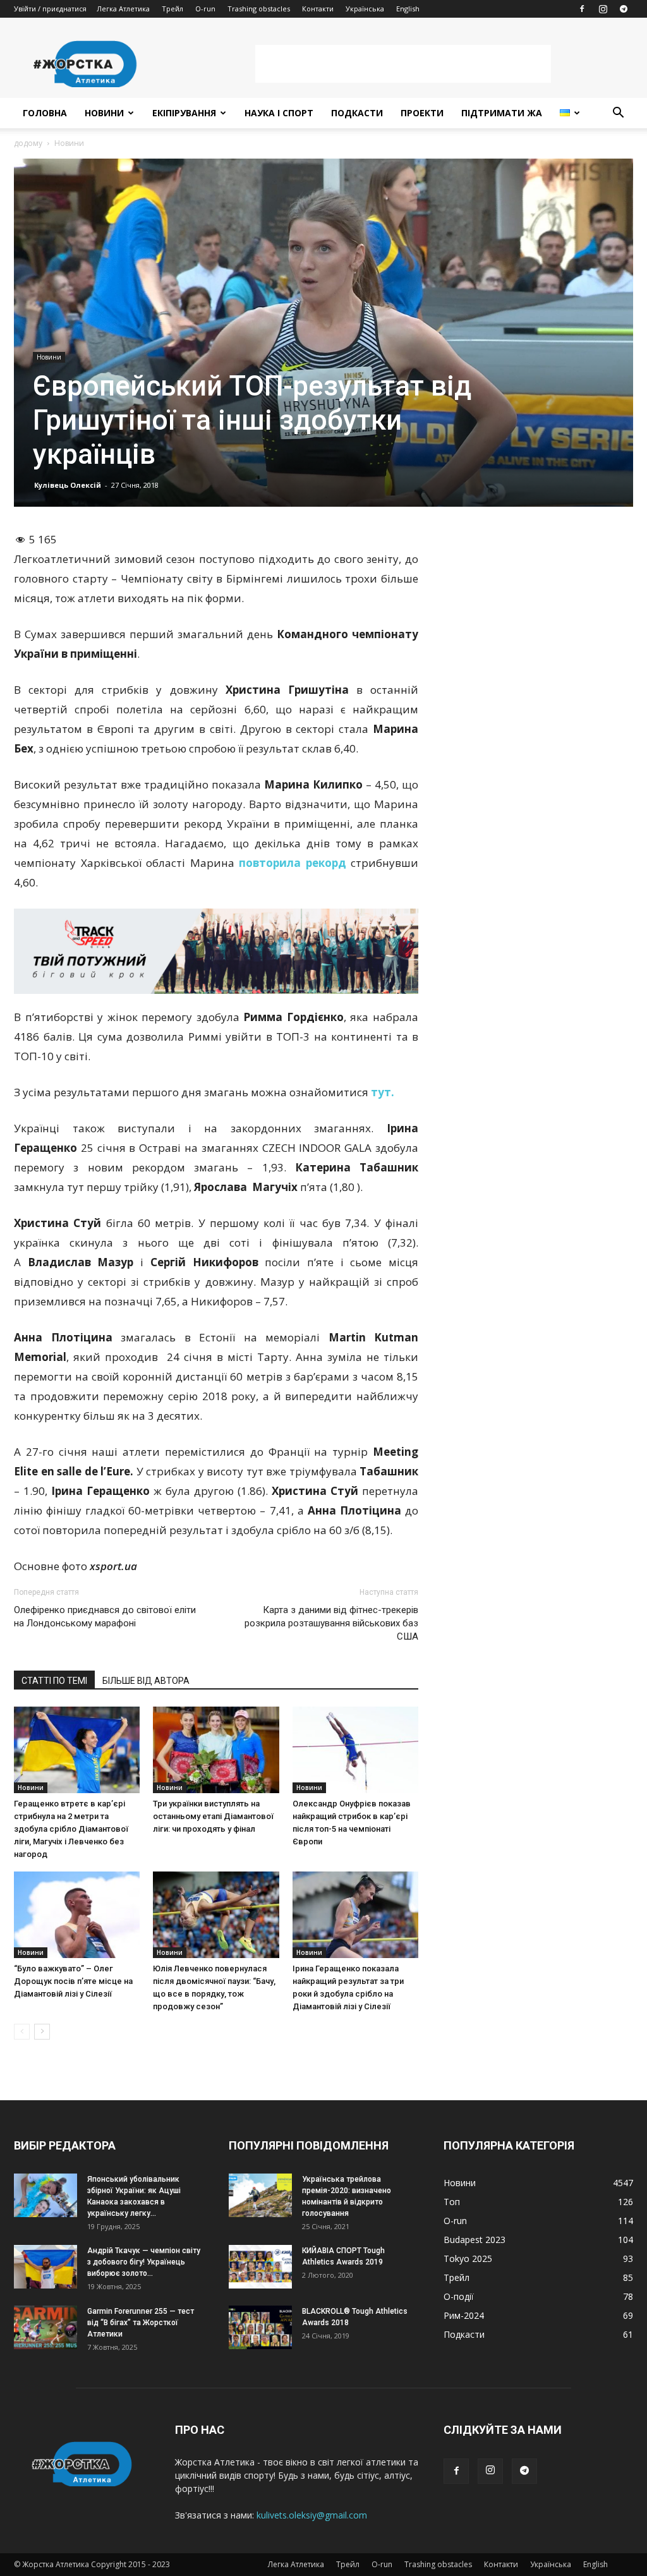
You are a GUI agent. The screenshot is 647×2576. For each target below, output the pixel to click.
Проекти (422, 113)
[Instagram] (603, 9)
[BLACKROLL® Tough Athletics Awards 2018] (260, 2327)
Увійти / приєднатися (50, 9)
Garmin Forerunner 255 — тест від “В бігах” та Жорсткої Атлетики (141, 2323)
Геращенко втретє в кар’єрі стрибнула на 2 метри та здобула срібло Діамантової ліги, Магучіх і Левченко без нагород (71, 1829)
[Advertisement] (403, 64)
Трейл (172, 9)
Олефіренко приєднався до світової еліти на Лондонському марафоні (105, 1617)
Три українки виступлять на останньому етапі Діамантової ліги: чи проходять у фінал (213, 1816)
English (408, 9)
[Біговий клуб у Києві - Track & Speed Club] (216, 951)
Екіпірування (184, 113)
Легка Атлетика (123, 9)
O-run (205, 9)
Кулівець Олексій (68, 485)
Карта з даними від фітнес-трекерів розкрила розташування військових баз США (331, 1623)
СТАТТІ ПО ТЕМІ (54, 1681)
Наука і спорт (279, 113)
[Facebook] (582, 9)
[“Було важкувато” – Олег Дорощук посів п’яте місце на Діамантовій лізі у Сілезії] (77, 1915)
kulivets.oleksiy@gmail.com (312, 2515)
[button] (618, 114)
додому (28, 143)
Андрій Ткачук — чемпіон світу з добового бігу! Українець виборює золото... (144, 2262)
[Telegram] (624, 9)
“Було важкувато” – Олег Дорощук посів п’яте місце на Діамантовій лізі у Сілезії (73, 1981)
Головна (45, 113)
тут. (383, 1092)
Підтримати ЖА (502, 113)
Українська (365, 9)
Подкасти (357, 113)
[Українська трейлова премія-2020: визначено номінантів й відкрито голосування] (260, 2195)
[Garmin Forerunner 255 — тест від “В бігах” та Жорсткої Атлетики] (45, 2327)
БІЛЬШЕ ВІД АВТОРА (146, 1681)
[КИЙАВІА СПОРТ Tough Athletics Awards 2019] (260, 2267)
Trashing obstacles (259, 9)
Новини (104, 113)
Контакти (318, 9)
